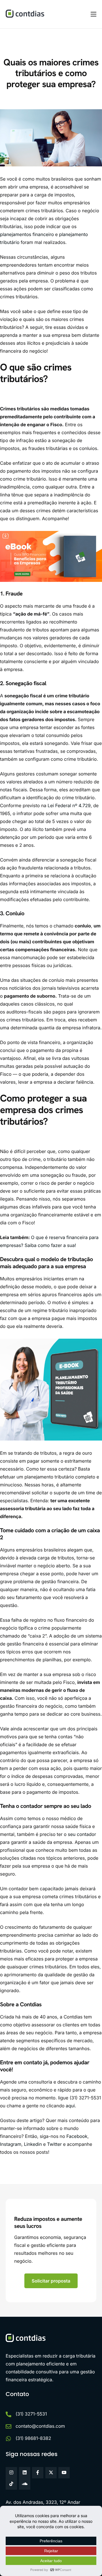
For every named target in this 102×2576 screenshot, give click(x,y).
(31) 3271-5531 (31, 2414)
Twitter (54, 2144)
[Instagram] (11, 2473)
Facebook (76, 2136)
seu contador (82, 1834)
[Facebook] (38, 2473)
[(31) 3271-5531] (8, 2414)
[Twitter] (51, 2473)
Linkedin (32, 2144)
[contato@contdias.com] (8, 2427)
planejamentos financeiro (27, 234)
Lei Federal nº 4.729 (69, 805)
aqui (70, 2106)
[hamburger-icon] (93, 14)
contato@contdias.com (40, 2426)
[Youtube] (64, 2473)
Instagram (11, 2144)
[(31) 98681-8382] (8, 2439)
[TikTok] (11, 2484)
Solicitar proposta (51, 2281)
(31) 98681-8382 (33, 2438)
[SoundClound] (25, 2484)
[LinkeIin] (25, 2473)
